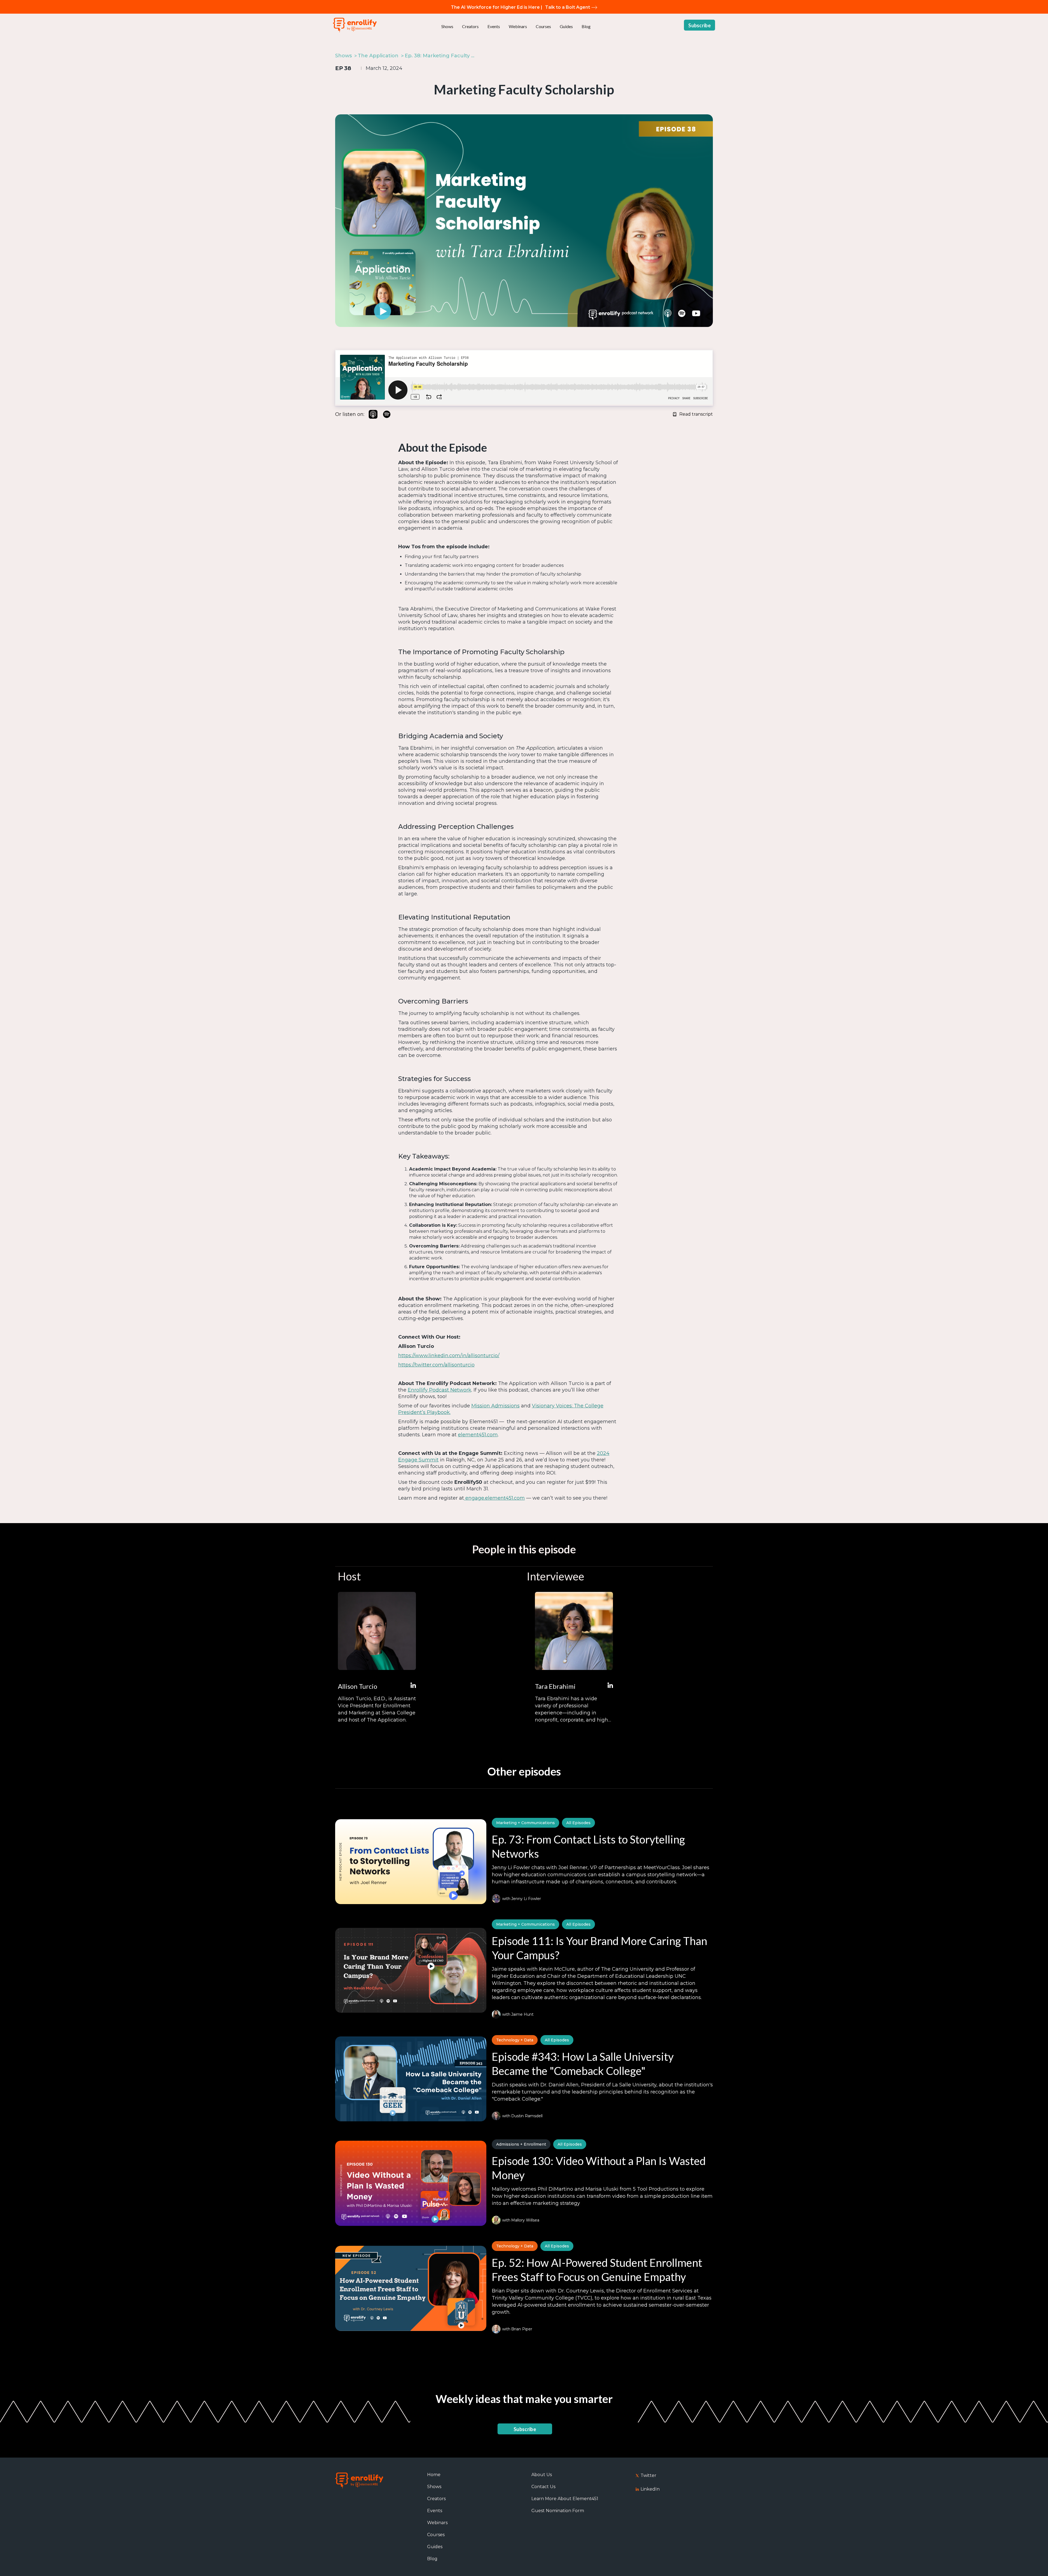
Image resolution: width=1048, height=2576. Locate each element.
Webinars (518, 26)
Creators (470, 26)
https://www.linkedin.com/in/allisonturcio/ (449, 1356)
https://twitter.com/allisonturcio (436, 1365)
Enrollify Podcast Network (440, 1390)
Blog (586, 26)
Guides (566, 26)
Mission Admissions (495, 1406)
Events (494, 26)
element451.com (478, 1435)
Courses (543, 26)
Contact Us (543, 2487)
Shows (447, 26)
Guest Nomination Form (558, 2511)
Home (434, 2475)
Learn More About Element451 (565, 2499)
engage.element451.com (494, 1498)
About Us (542, 2475)
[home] (355, 25)
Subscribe (699, 25)
